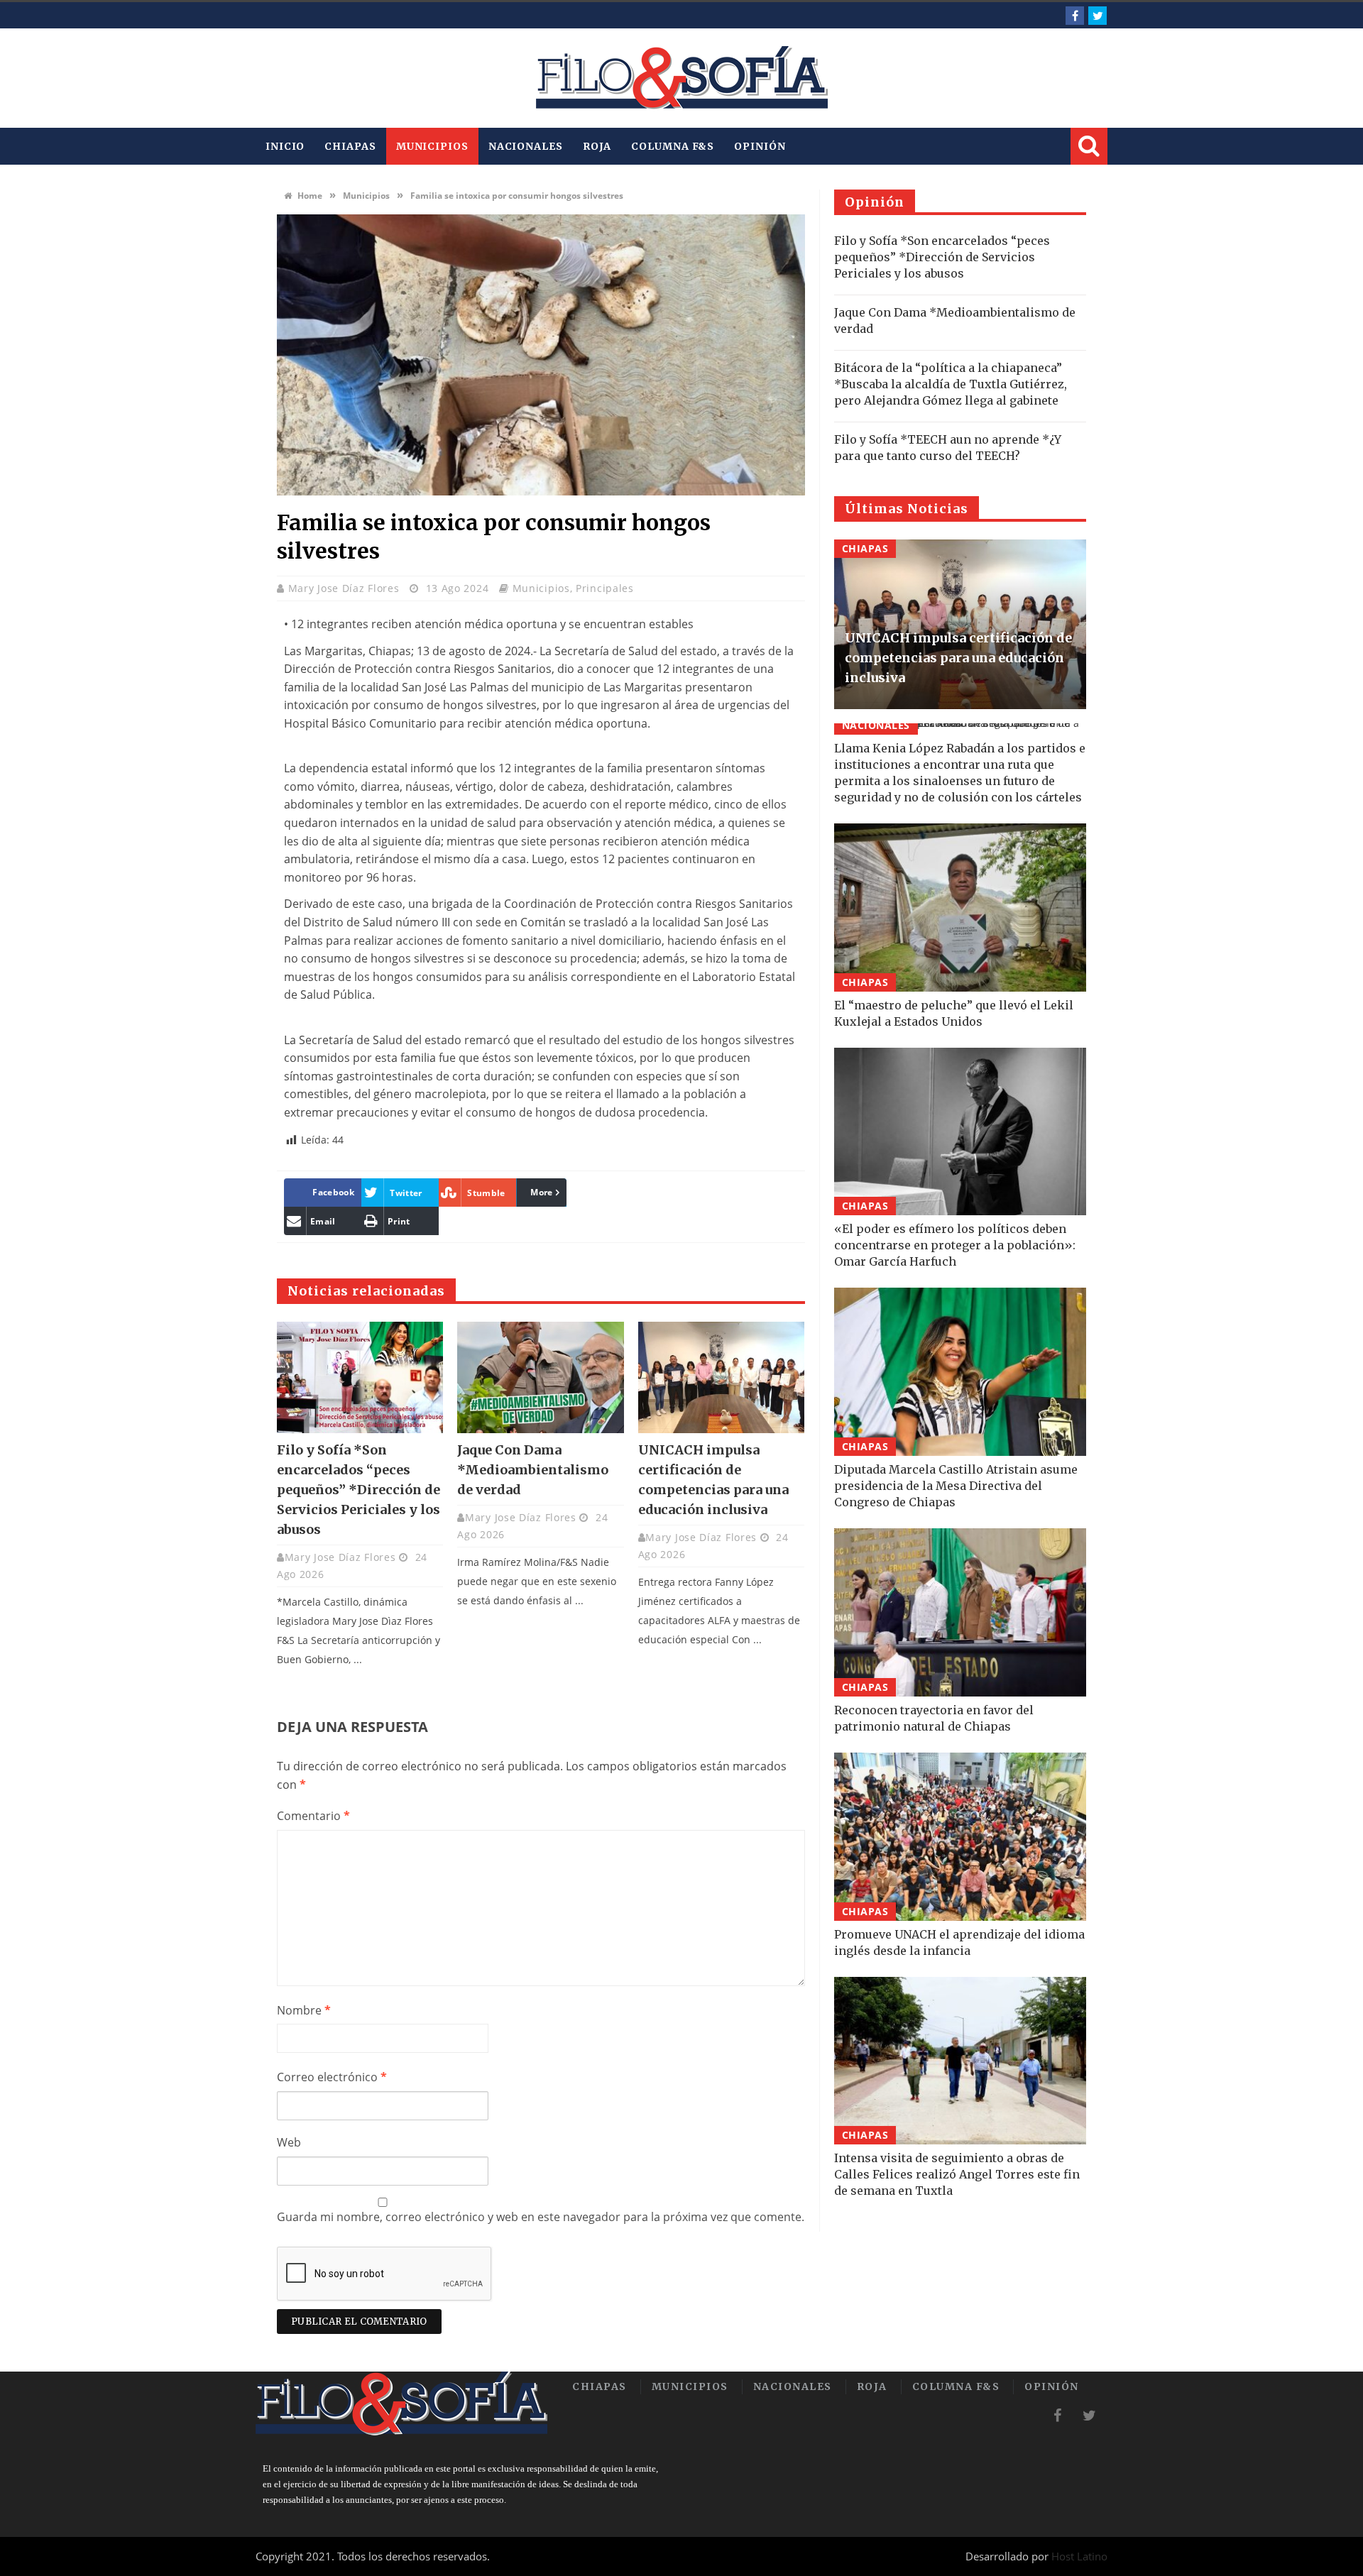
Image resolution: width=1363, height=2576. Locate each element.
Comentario (313, 1816)
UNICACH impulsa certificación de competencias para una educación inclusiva (958, 658)
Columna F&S (673, 146)
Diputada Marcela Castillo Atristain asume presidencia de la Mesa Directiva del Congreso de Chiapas (956, 1486)
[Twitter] (1097, 16)
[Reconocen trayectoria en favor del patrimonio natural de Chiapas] (960, 1612)
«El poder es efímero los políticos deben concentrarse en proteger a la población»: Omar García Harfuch (955, 1245)
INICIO (285, 146)
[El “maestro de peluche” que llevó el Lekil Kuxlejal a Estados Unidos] (960, 908)
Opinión (760, 146)
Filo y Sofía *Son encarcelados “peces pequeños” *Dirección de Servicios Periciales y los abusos (358, 1490)
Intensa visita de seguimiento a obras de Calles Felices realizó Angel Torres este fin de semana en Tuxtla (957, 2174)
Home (309, 196)
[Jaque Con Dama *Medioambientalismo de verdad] (540, 1377)
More (541, 1192)
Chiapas (350, 146)
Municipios (432, 146)
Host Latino (1079, 2556)
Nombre (304, 2010)
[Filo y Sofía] (681, 78)
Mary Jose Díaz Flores (345, 588)
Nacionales (526, 146)
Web (289, 2142)
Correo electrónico (332, 2077)
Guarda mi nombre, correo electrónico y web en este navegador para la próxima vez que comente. (541, 2217)
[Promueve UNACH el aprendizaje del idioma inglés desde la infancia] (960, 1837)
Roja (597, 146)
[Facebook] (1075, 16)
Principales (605, 588)
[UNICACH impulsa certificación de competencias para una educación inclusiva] (721, 1377)
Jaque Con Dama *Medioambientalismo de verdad (533, 1470)
